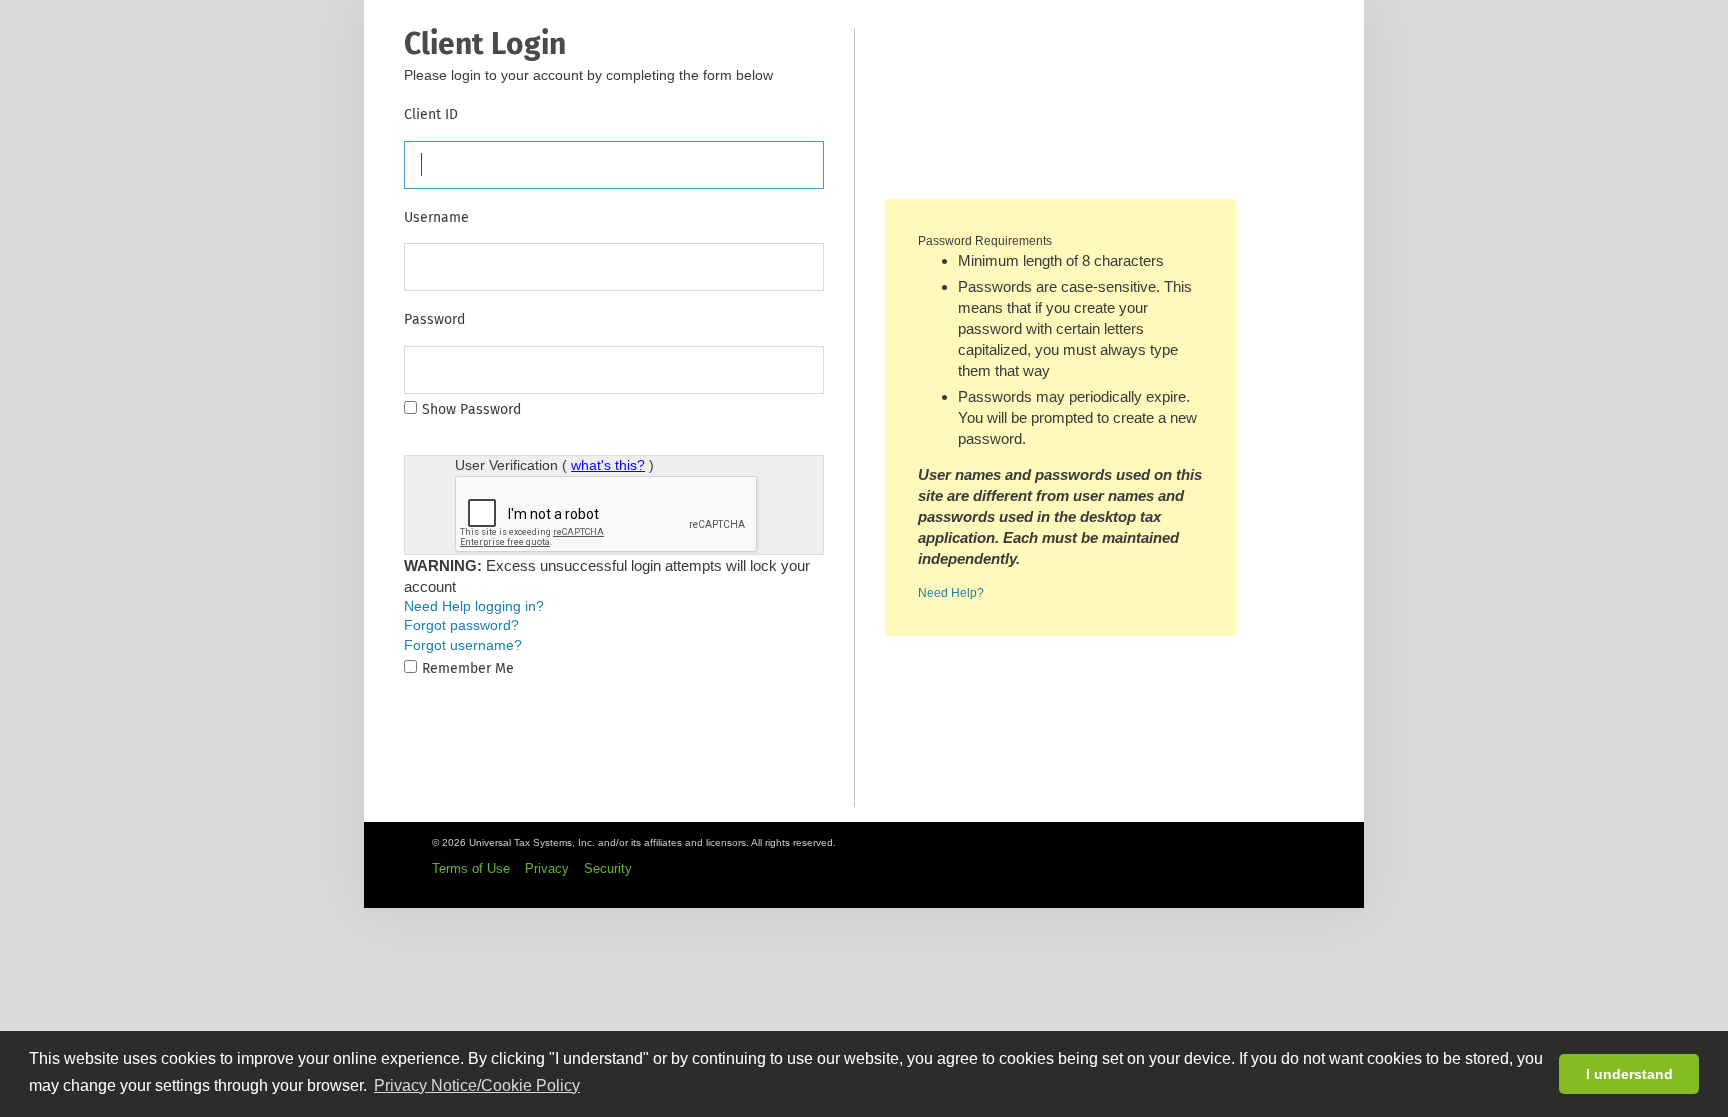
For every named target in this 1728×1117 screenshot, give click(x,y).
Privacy (547, 868)
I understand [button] (1629, 1074)
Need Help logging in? (474, 606)
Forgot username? (463, 645)
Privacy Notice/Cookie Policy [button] (477, 1085)
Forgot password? (461, 625)
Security (608, 868)
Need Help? (951, 593)
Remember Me (468, 668)
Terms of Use (471, 868)
